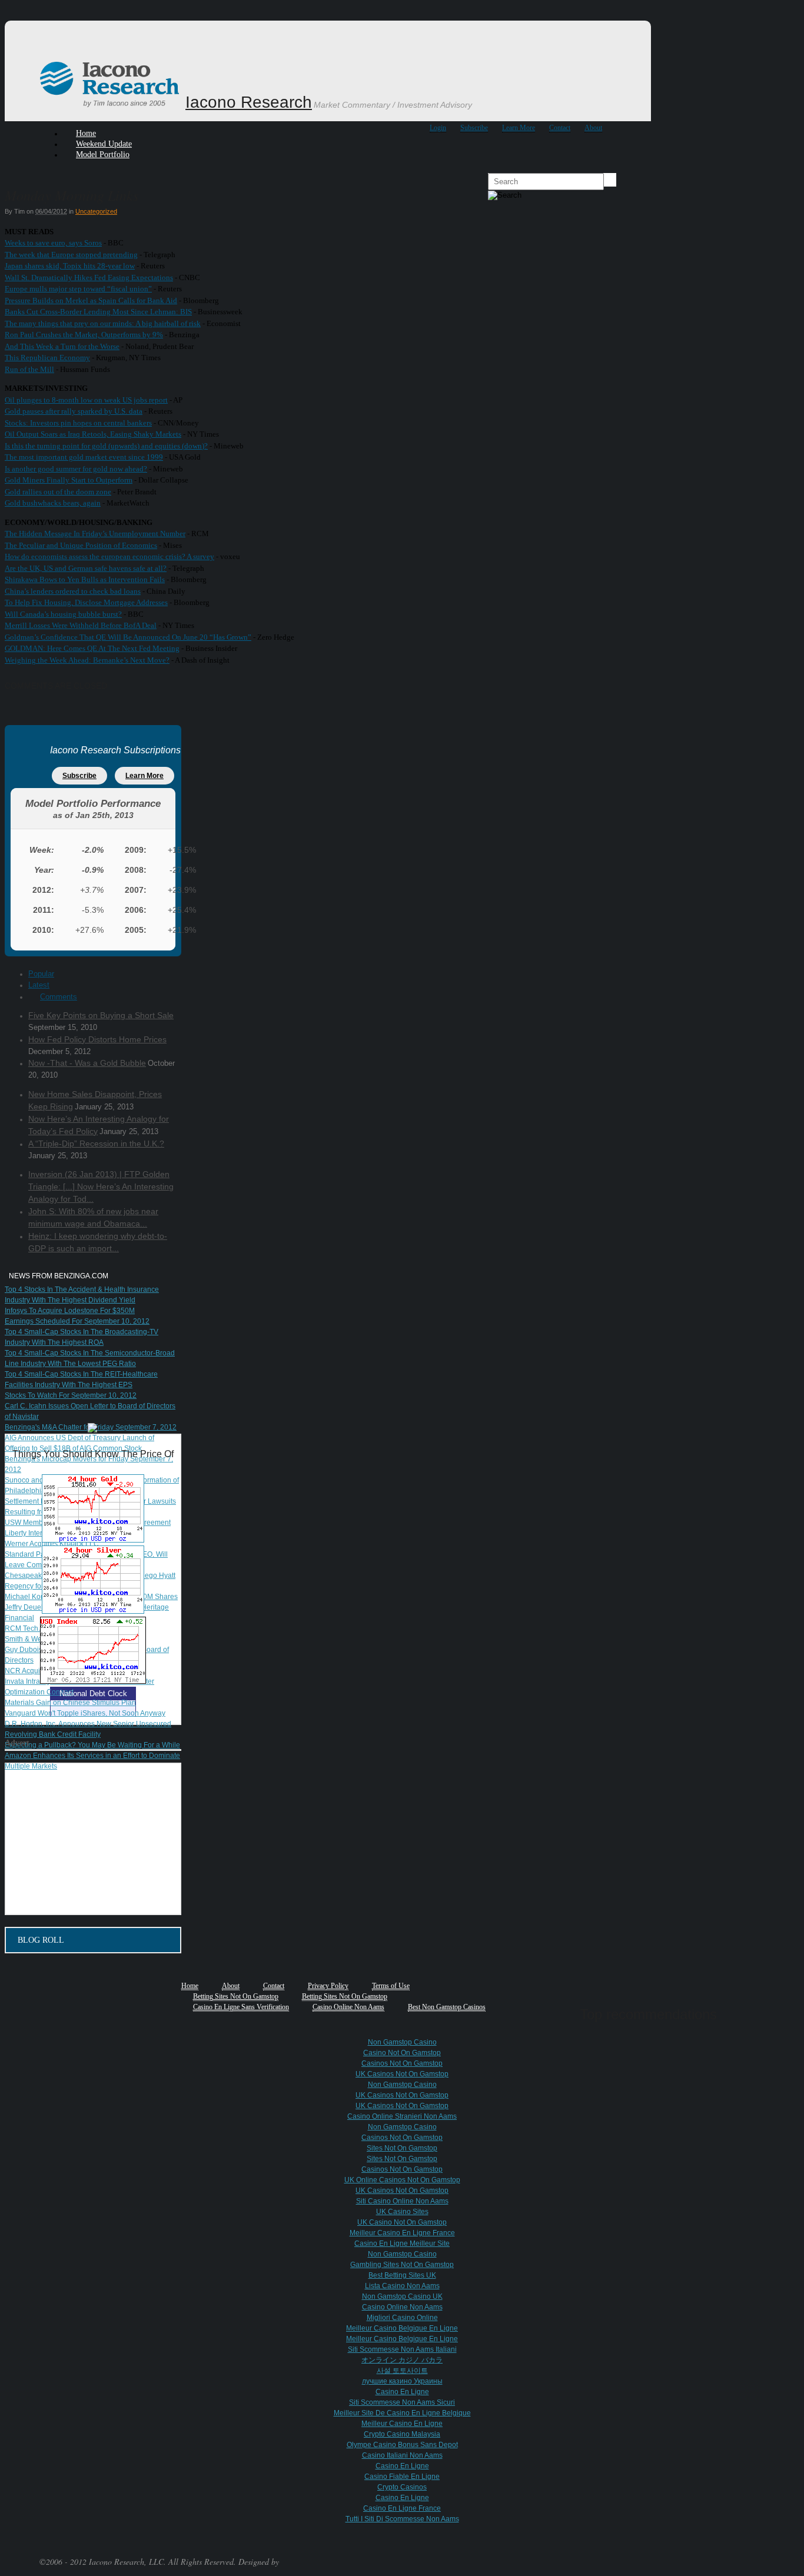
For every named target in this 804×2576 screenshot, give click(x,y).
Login (438, 128)
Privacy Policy (328, 1986)
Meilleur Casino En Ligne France (402, 2233)
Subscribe (474, 128)
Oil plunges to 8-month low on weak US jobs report (86, 400)
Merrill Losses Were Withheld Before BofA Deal (81, 625)
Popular (41, 974)
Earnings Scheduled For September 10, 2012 (77, 1321)
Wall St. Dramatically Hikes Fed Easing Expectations (89, 277)
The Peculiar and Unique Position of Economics (81, 545)
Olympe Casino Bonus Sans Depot (402, 2445)
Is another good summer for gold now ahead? (76, 469)
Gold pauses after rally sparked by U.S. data (74, 411)
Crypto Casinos (402, 2487)
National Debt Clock (93, 1693)
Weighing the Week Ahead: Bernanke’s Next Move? (87, 660)
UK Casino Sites (402, 2212)
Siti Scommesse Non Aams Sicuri (402, 2402)
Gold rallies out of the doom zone (58, 492)
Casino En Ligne (402, 2392)
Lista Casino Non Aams (402, 2286)
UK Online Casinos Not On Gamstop (402, 2180)
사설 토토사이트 (402, 2371)
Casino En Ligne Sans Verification (241, 2007)
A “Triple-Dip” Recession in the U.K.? (96, 1144)
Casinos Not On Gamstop (402, 2063)
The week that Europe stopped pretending (71, 255)
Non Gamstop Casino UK (402, 2296)
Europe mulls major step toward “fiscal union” (78, 289)
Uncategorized (96, 211)
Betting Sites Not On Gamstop (236, 1996)
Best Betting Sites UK (402, 2275)
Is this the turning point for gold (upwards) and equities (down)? (106, 446)
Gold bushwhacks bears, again (53, 503)
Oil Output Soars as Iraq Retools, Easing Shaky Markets (93, 434)
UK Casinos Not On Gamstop (402, 2074)
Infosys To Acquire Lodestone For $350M (70, 1311)
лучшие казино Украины (402, 2381)
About (593, 128)
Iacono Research (249, 102)
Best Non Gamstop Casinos (447, 2007)
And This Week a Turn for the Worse (62, 346)
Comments (59, 997)
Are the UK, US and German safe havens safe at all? (86, 568)
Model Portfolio (103, 154)
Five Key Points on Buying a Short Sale (101, 1015)
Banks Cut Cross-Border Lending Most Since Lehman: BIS (98, 312)
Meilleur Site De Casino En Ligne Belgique (402, 2413)
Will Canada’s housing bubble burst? (63, 614)
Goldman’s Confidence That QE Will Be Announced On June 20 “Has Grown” (128, 637)
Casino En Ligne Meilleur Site (402, 2243)
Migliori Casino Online (402, 2318)
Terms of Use (391, 1986)
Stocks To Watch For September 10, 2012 (71, 1395)
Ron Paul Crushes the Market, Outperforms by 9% (84, 335)
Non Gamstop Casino (402, 2042)
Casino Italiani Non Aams (402, 2455)
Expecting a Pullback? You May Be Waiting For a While (92, 1745)
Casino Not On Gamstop (402, 2053)
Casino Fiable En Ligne (402, 2477)
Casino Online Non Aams (348, 2007)
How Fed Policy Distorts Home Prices (97, 1039)
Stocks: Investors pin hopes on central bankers (78, 423)
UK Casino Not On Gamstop (402, 2222)
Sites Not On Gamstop (402, 2148)
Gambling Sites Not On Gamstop (402, 2265)
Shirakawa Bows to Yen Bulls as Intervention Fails (85, 579)
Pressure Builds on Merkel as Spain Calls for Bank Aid (91, 300)
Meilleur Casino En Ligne (402, 2424)
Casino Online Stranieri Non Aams (402, 2116)
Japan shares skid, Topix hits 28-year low (70, 266)
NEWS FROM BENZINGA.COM (59, 1276)
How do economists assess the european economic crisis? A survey (109, 556)
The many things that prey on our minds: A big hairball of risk (103, 323)
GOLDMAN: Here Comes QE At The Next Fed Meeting (92, 648)
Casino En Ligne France (402, 2508)
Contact (560, 128)
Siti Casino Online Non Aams (402, 2201)
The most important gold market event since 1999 (84, 457)
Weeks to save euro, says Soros (53, 243)
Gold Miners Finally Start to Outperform (69, 480)
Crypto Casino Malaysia (402, 2434)
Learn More (519, 128)
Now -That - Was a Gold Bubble (87, 1063)
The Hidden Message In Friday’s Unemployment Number (95, 534)
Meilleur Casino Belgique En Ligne (402, 2328)
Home (190, 1986)
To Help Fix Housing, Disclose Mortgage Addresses (86, 602)
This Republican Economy (47, 358)
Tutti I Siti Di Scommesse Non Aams (402, 2519)
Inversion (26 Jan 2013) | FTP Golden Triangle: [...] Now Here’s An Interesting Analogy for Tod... (101, 1186)
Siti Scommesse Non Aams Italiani (402, 2349)
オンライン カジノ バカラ (402, 2360)
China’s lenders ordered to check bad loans (73, 591)
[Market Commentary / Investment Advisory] (112, 105)
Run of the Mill (29, 369)
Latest (39, 985)
